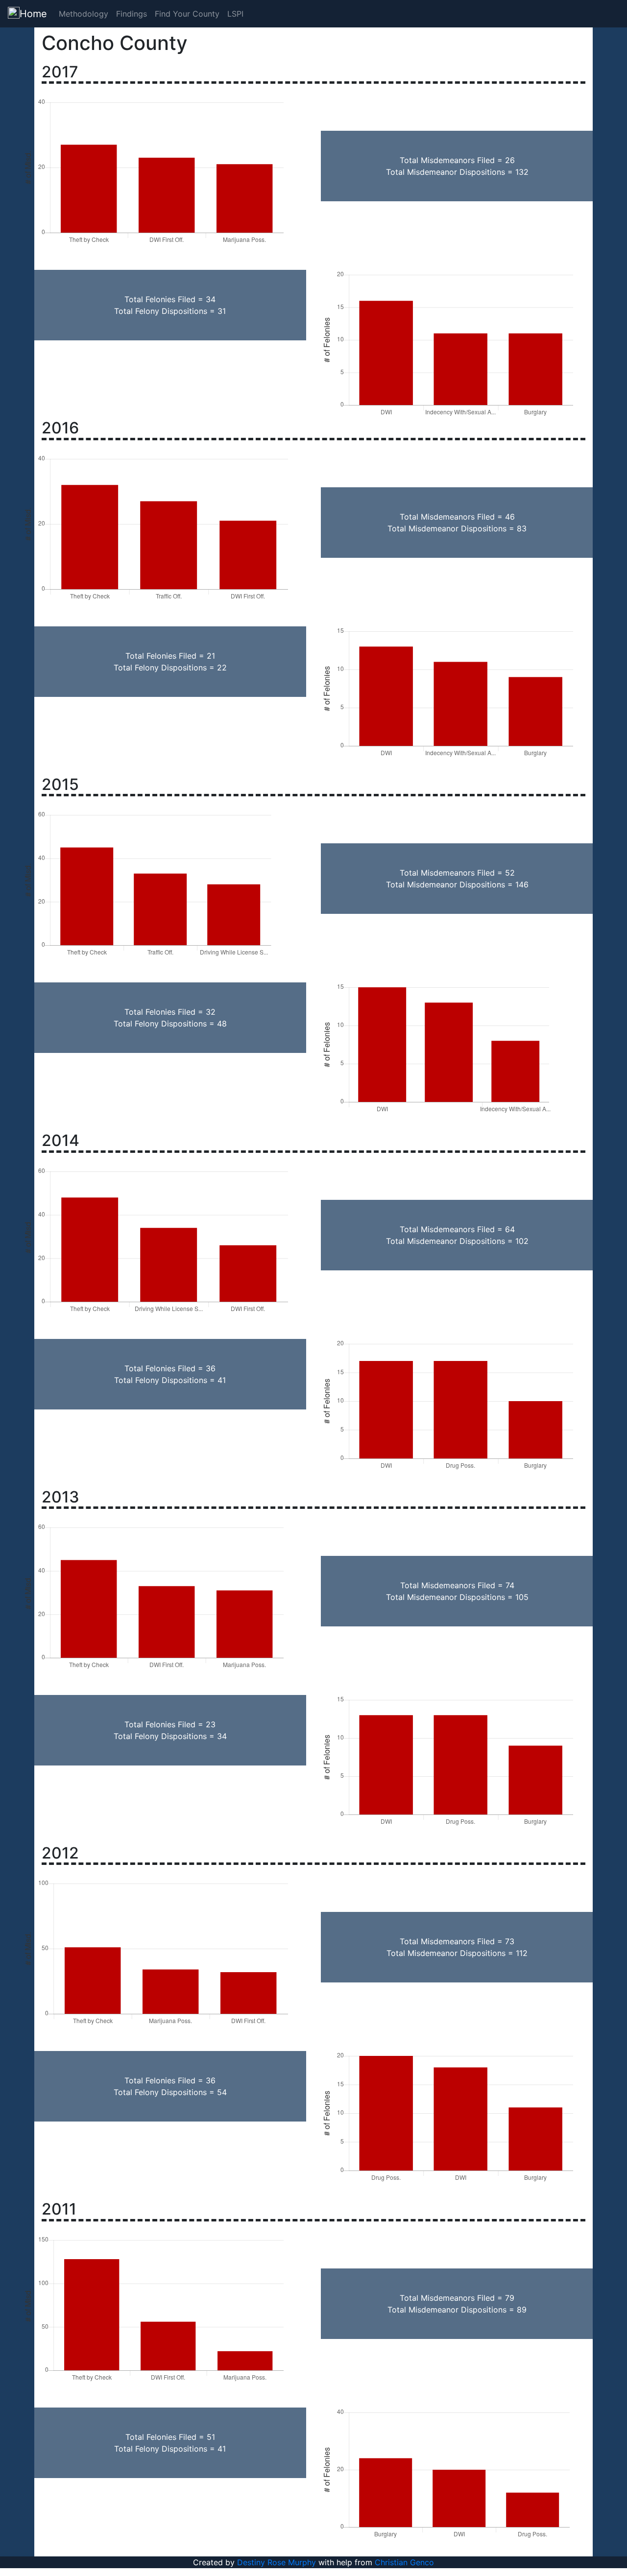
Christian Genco (404, 2562)
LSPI (235, 14)
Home (33, 14)
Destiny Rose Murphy (277, 2562)
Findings (132, 14)
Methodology (84, 14)
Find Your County (187, 14)
